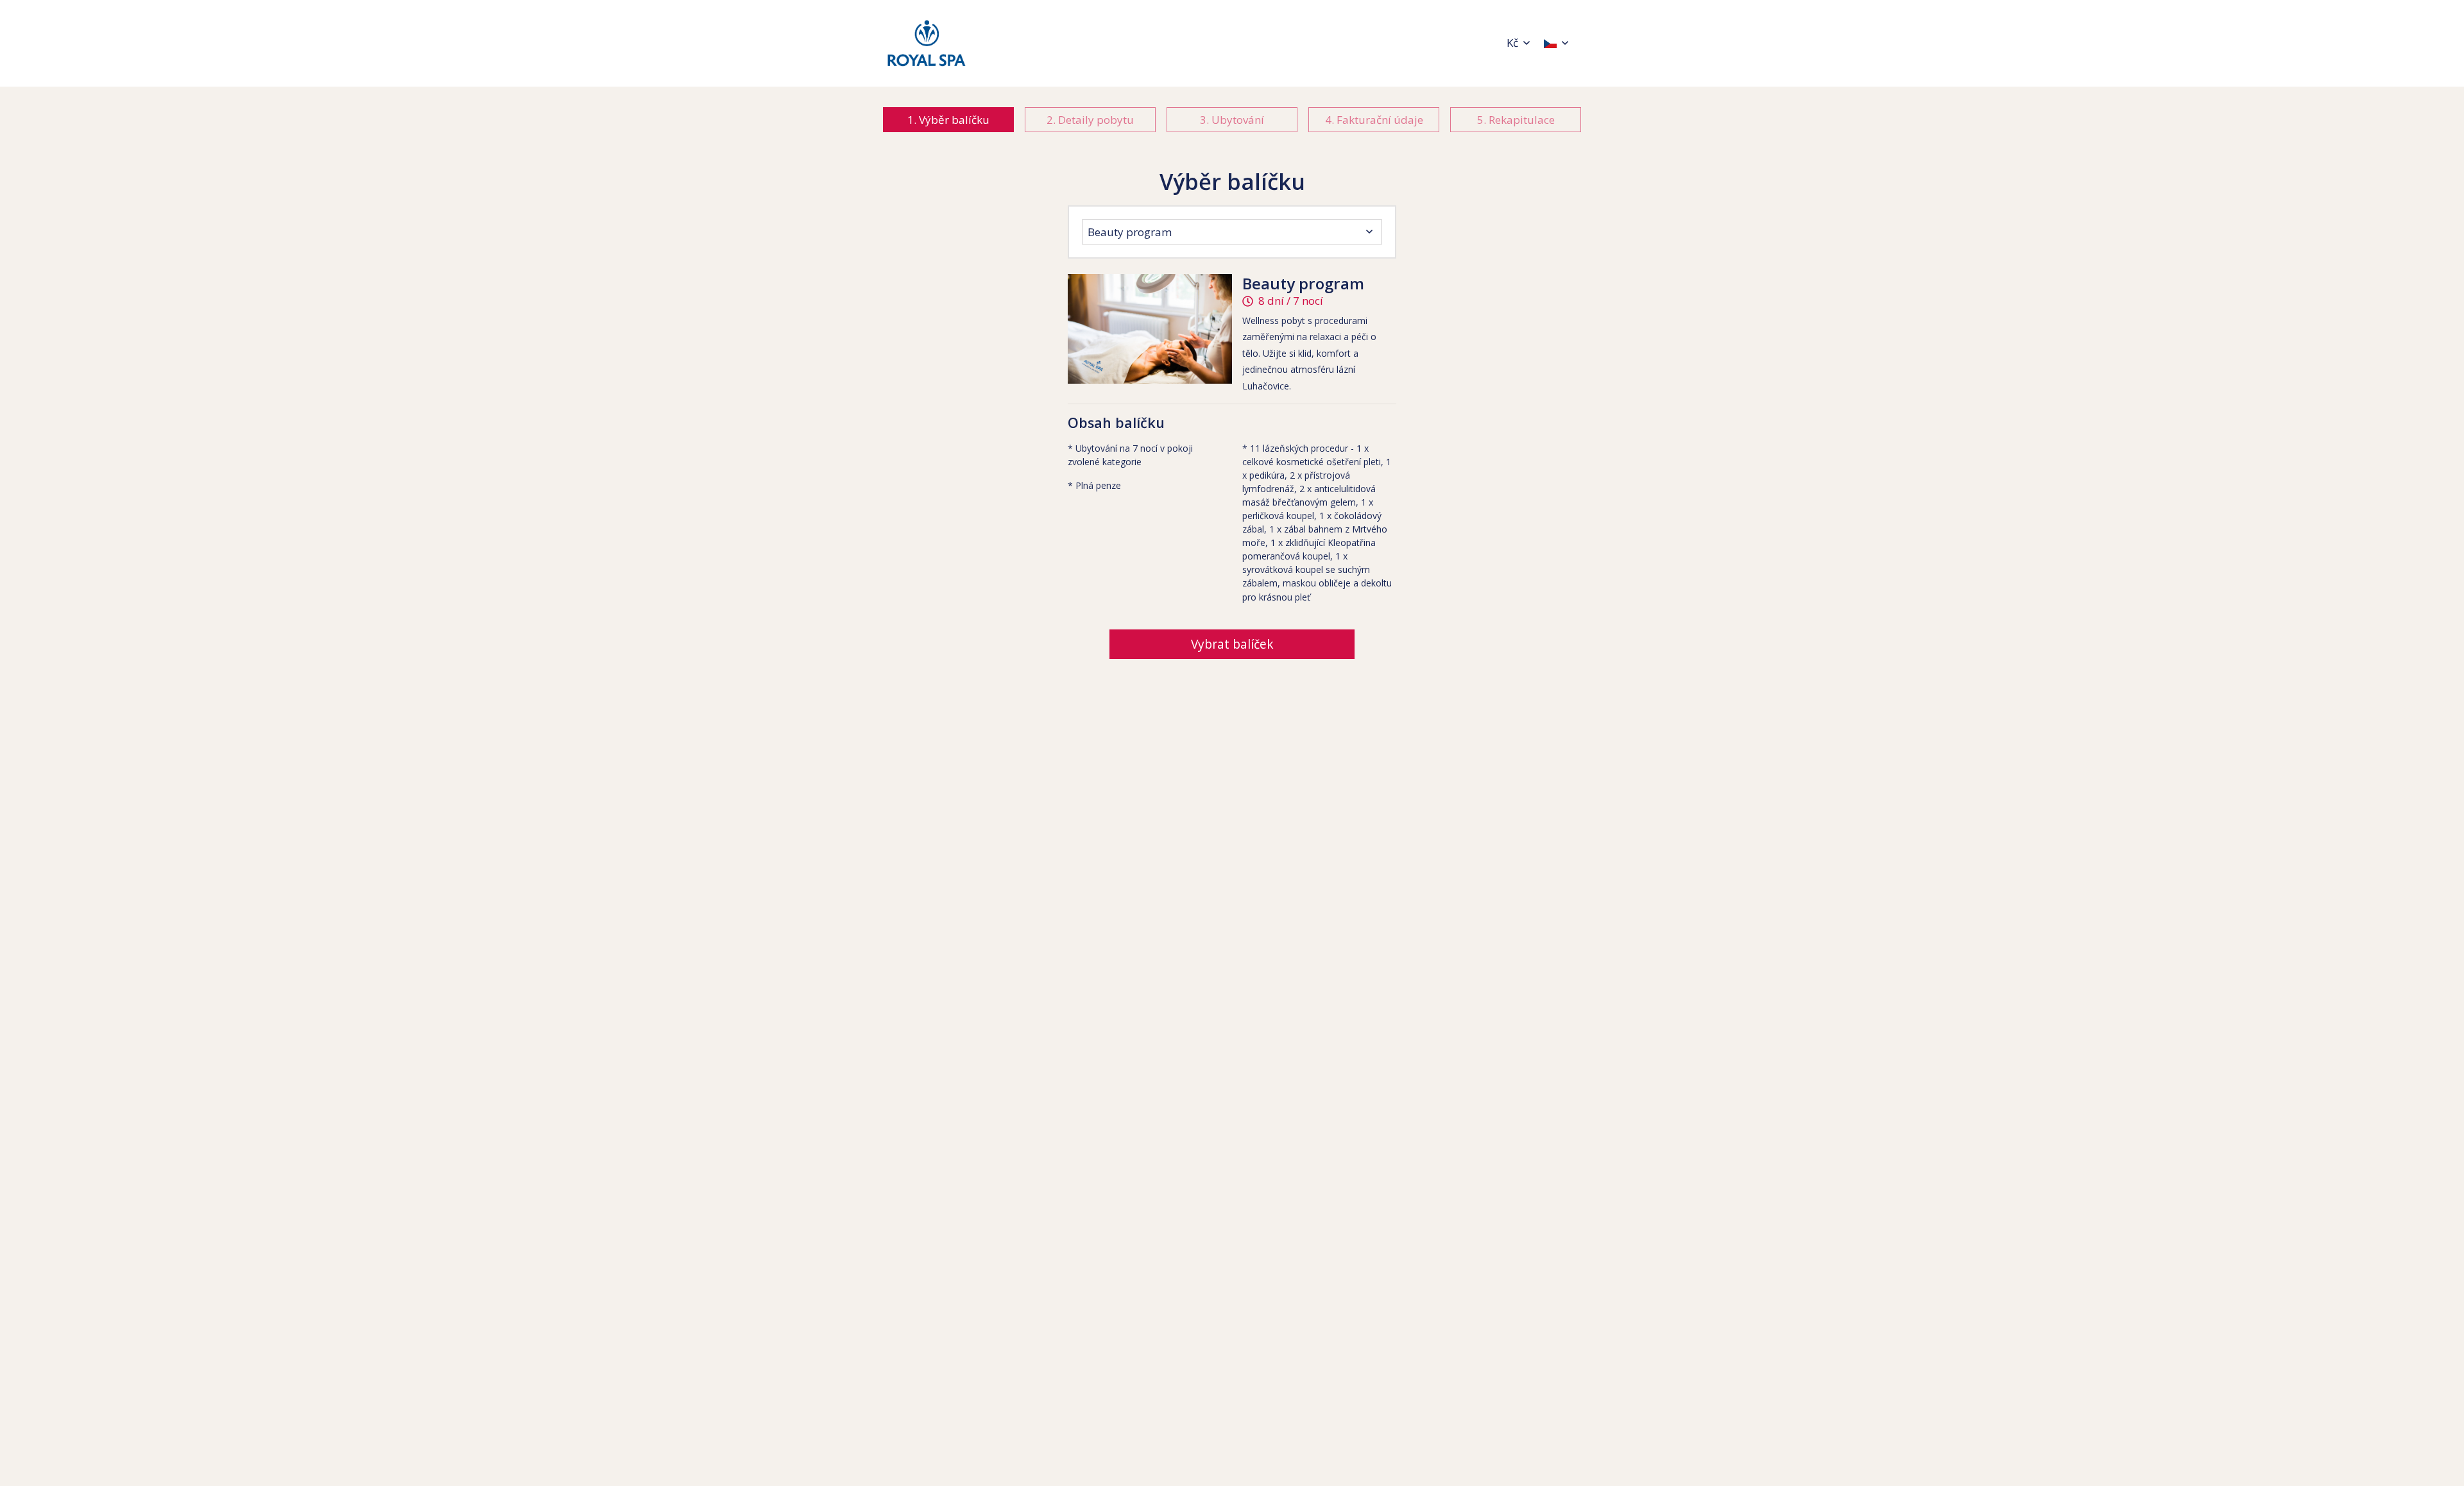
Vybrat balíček (1232, 644)
